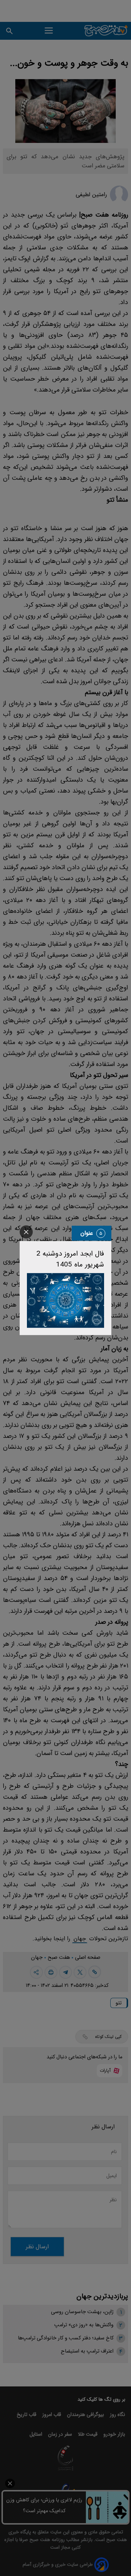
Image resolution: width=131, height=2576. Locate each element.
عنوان (87, 1233)
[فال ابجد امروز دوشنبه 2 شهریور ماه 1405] (65, 1300)
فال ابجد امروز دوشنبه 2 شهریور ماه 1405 (70, 1259)
